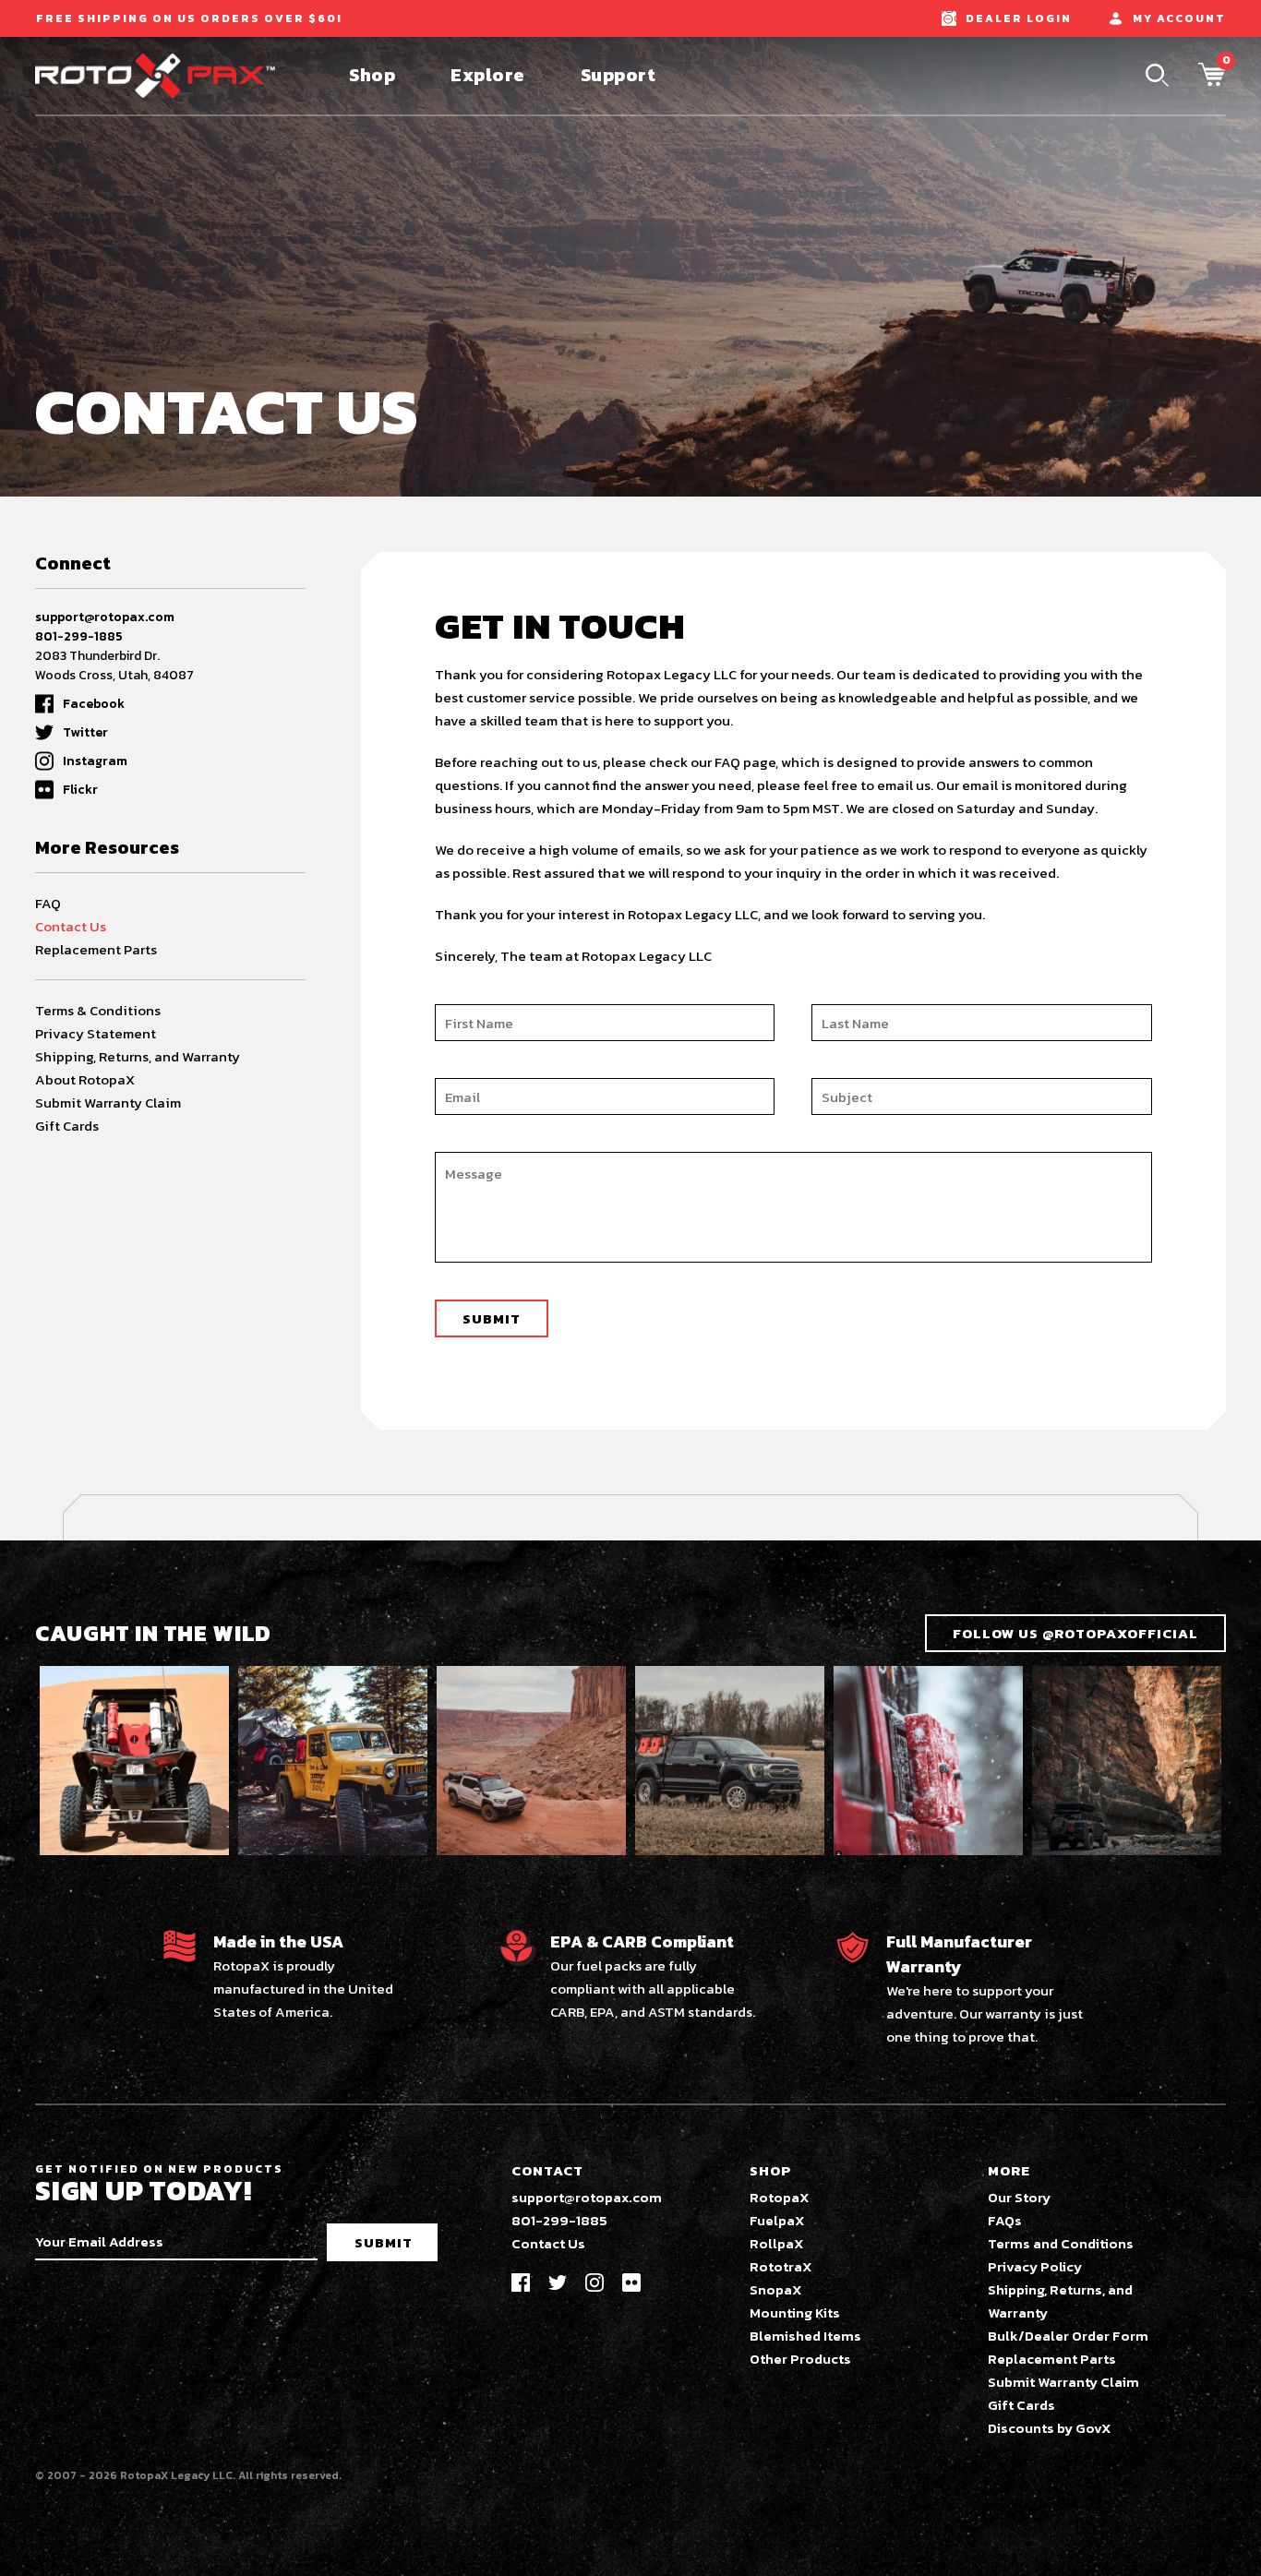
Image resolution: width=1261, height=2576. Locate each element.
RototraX (781, 2266)
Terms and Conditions (1061, 2243)
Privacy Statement (96, 1033)
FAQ (48, 903)
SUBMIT (384, 2242)
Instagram (95, 761)
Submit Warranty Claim (108, 1102)
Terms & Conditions (98, 1010)
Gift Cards (67, 1126)
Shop (372, 75)
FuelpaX (777, 2220)
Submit (492, 1318)
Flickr (80, 790)
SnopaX (776, 2289)
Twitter (85, 732)
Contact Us (71, 926)
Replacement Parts (96, 949)
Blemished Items (805, 2336)
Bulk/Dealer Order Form (1068, 2336)
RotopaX (780, 2197)
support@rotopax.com (105, 617)
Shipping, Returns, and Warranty (138, 1056)
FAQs (1005, 2220)
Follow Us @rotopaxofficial (1075, 1633)
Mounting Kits (795, 2312)
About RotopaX (85, 1079)
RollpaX (777, 2243)
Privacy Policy (1035, 2266)
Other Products (800, 2359)
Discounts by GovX (1050, 2428)
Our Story (1019, 2197)
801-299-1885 (79, 636)
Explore (488, 75)
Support (618, 75)
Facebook (94, 704)
